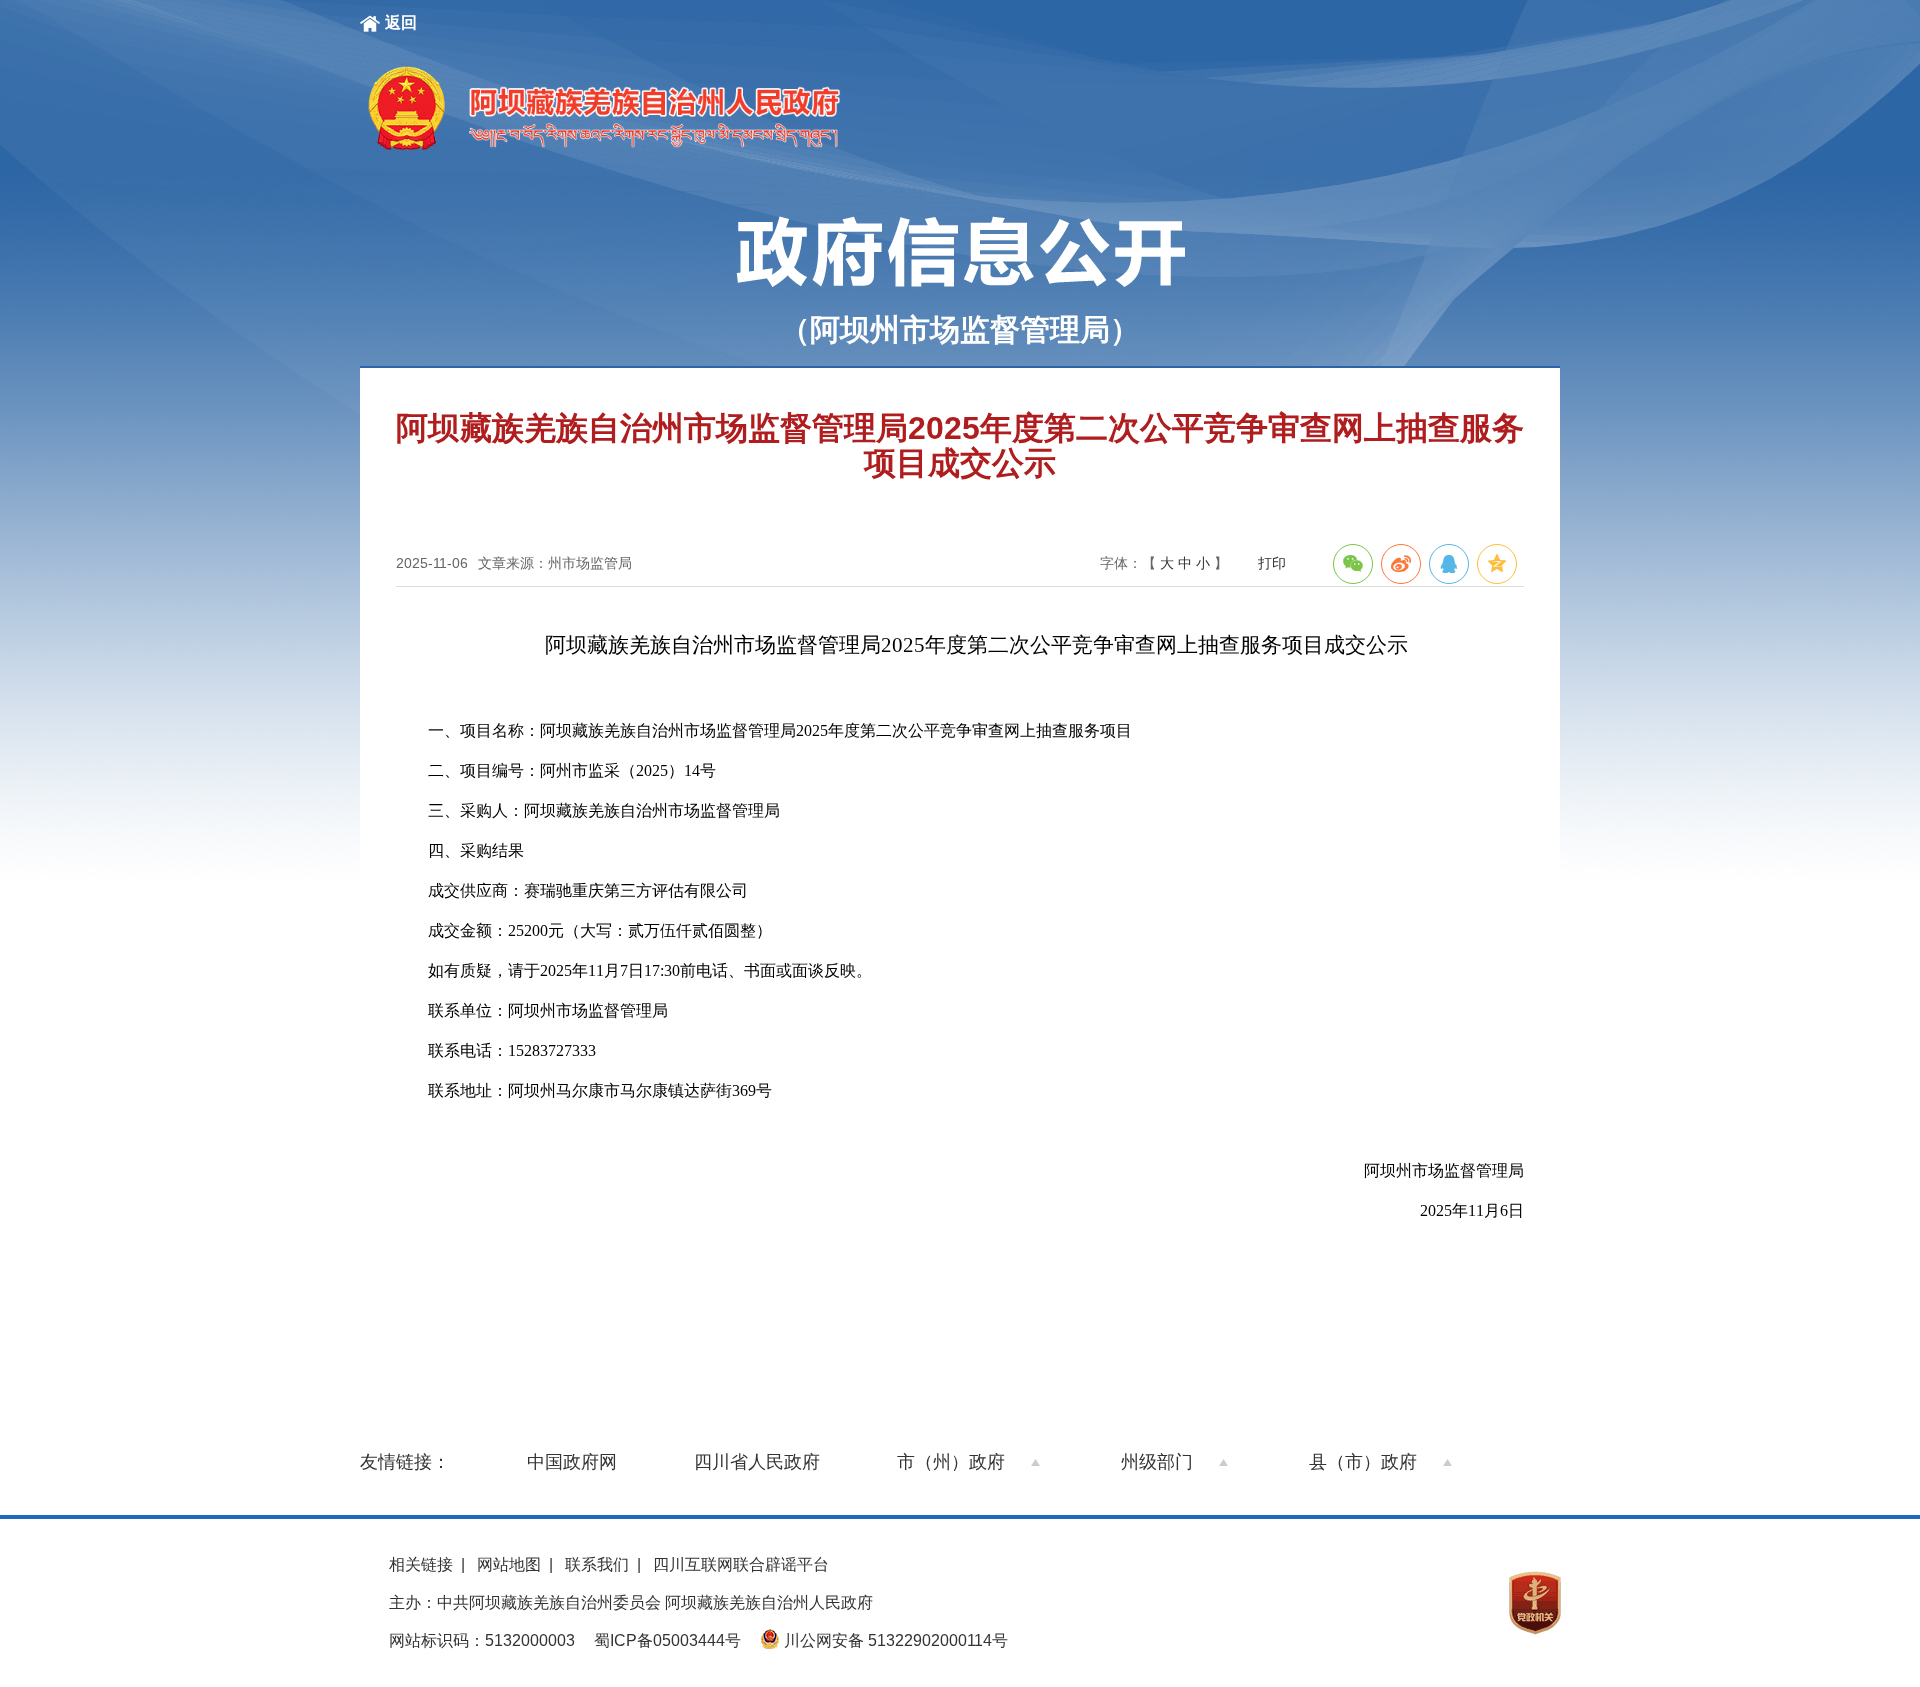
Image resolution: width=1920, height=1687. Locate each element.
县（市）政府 (1363, 1462)
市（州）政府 (951, 1462)
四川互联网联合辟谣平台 (741, 1564)
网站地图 (509, 1564)
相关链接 (421, 1564)
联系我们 (597, 1564)
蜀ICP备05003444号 (667, 1640)
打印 (1272, 563)
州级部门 (1157, 1462)
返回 (401, 22)
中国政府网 (572, 1462)
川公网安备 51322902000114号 (894, 1640)
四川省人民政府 (757, 1462)
